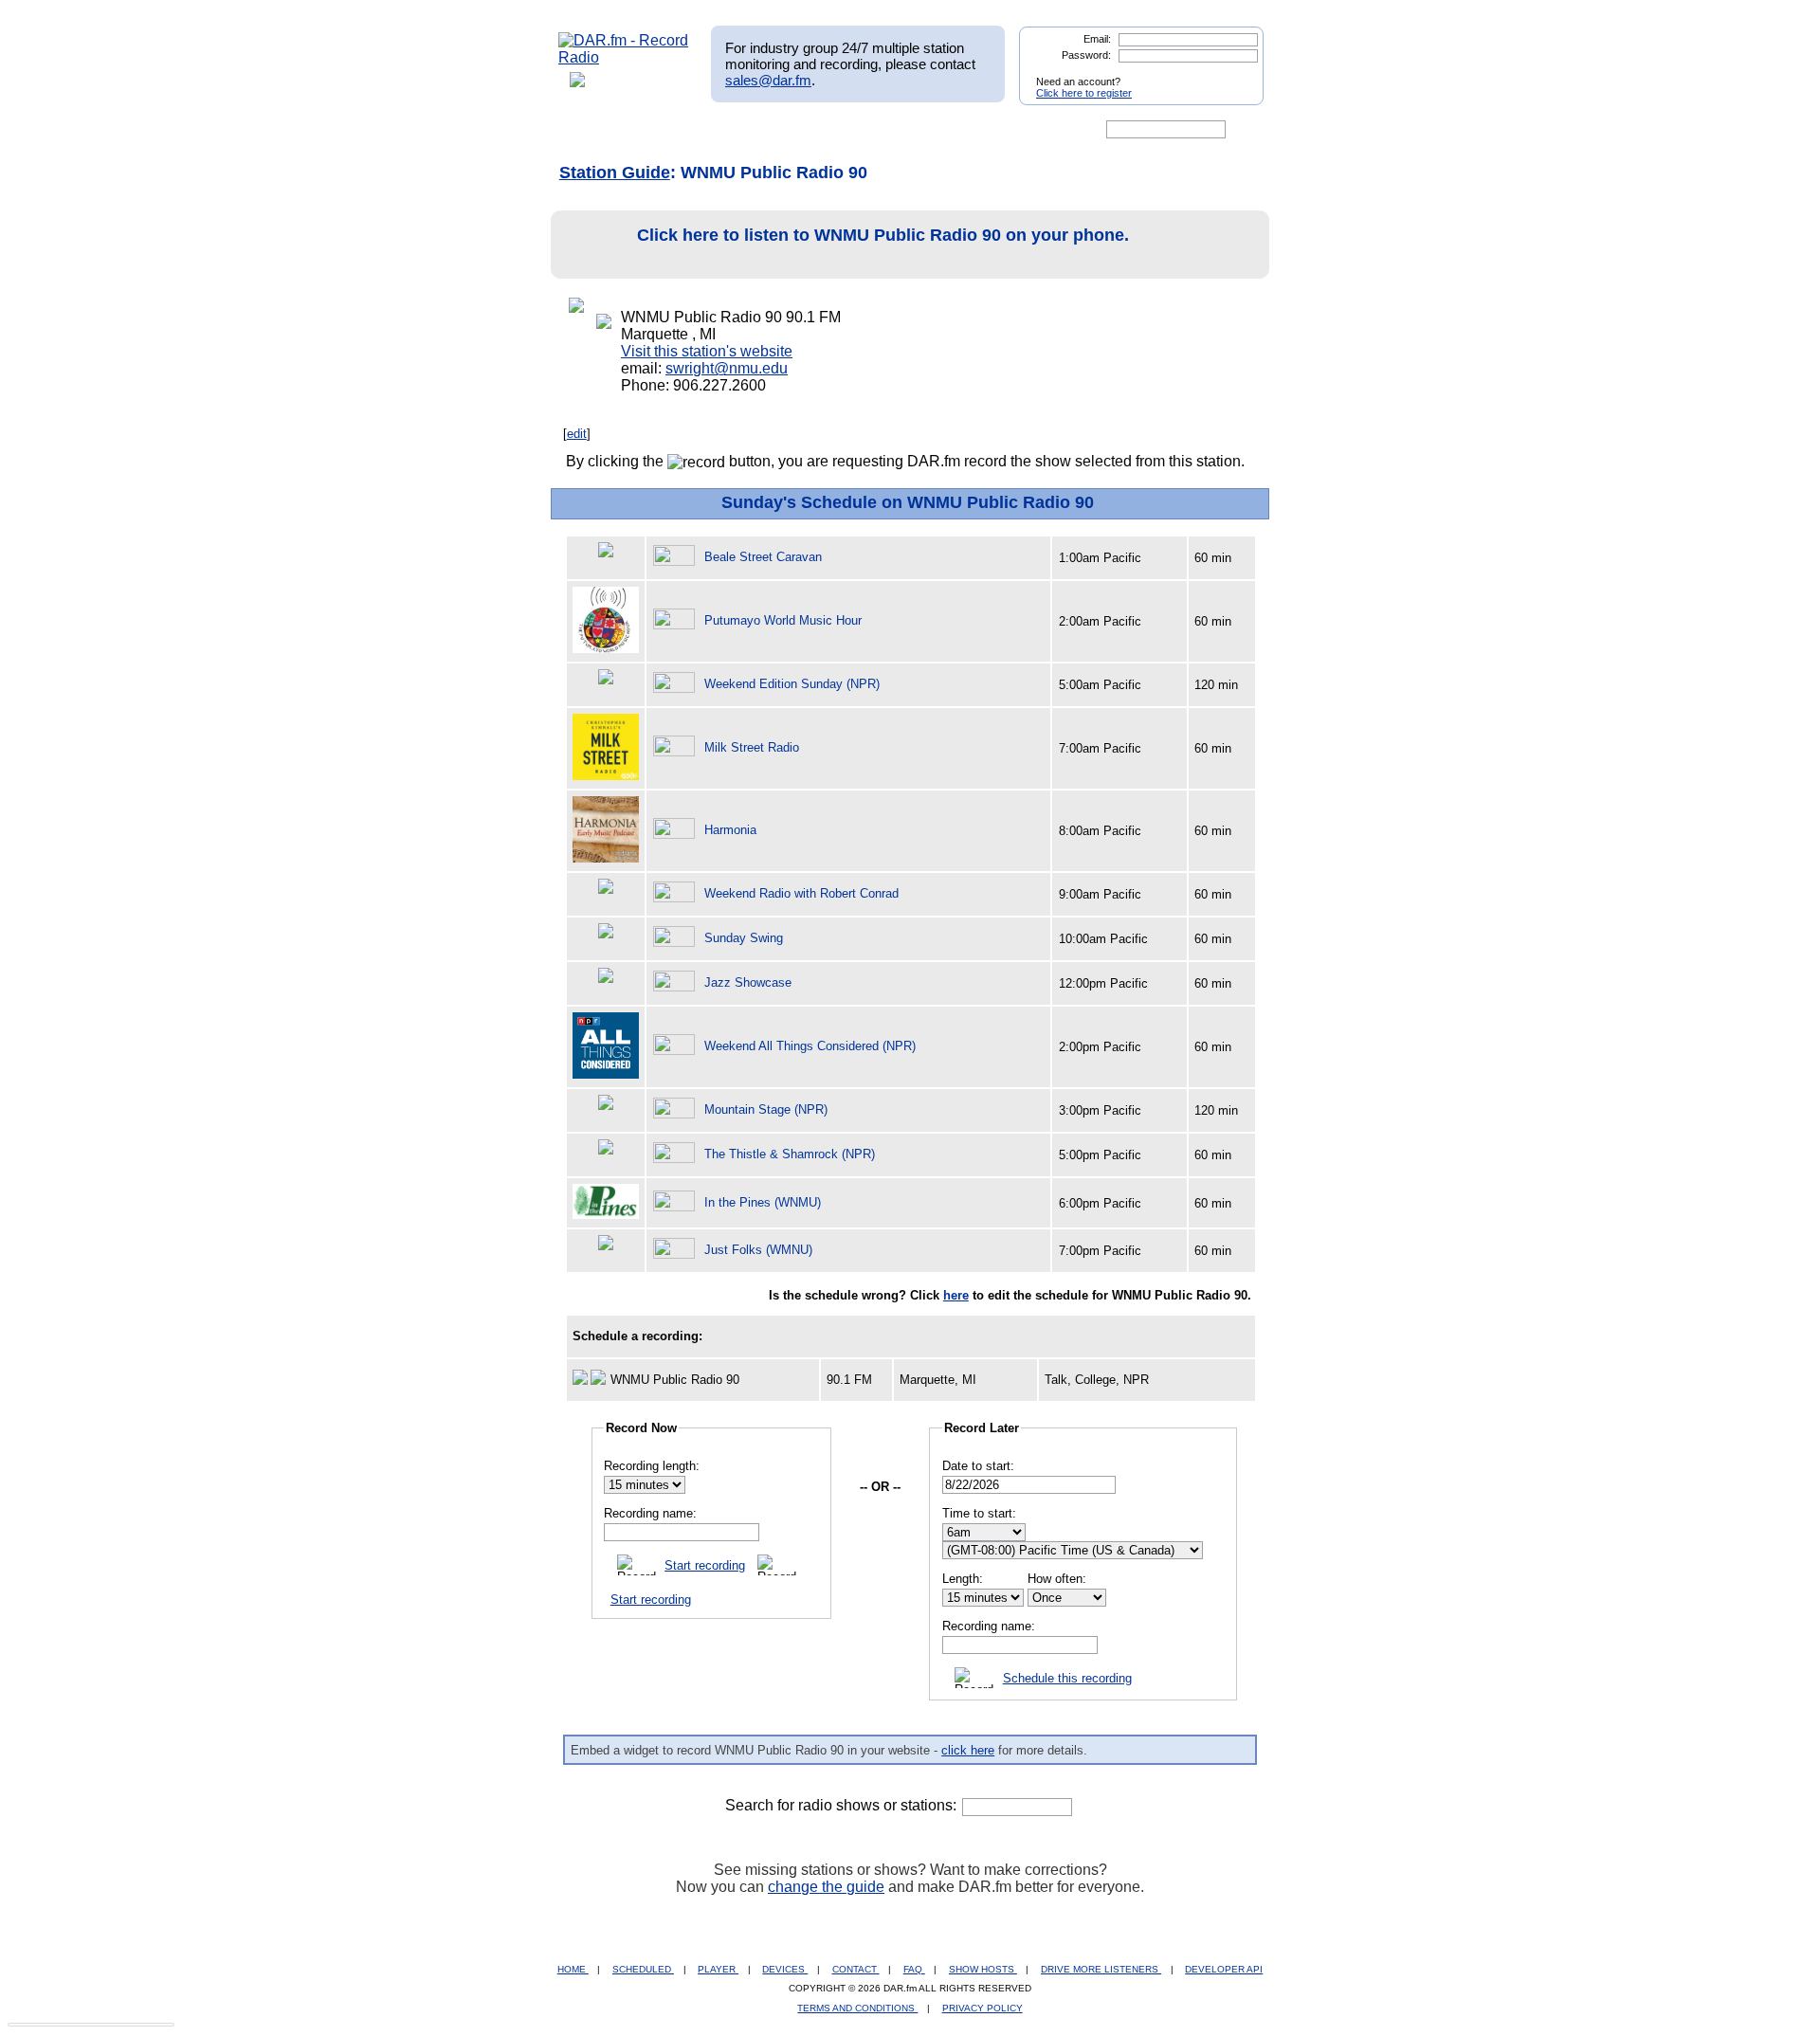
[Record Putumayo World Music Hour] (677, 620)
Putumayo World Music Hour (783, 620)
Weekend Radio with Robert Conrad (801, 893)
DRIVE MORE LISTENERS (1101, 1969)
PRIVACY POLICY (983, 2008)
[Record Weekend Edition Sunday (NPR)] (677, 684)
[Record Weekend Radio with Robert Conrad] (677, 893)
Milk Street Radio (752, 747)
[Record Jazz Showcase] (677, 982)
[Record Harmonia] (677, 830)
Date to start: (978, 1466)
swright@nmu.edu (727, 368)
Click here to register (1084, 93)
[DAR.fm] (624, 57)
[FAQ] (926, 130)
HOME (573, 1969)
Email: (1097, 39)
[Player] (776, 130)
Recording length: (652, 1466)
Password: (1086, 55)
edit (577, 434)
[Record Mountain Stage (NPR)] (677, 1109)
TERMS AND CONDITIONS (857, 2008)
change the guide (826, 1887)
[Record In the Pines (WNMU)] (677, 1202)
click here (968, 1750)
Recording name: (650, 1513)
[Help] (854, 130)
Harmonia (730, 830)
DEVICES (785, 1969)
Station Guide (615, 173)
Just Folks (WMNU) (758, 1250)
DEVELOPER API (1224, 1969)
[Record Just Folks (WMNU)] (677, 1250)
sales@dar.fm (768, 80)
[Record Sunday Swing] (677, 938)
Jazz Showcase (748, 982)
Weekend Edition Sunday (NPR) (792, 684)
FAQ (914, 1969)
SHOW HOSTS (983, 1969)
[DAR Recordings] (684, 130)
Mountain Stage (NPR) (766, 1109)
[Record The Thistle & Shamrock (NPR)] (677, 1154)
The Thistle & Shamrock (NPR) (790, 1154)
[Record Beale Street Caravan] (677, 557)
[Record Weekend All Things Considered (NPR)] (677, 1046)
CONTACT (856, 1969)
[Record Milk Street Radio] (677, 747)
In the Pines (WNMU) (763, 1202)
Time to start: (979, 1513)
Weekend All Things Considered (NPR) (810, 1046)
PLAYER (718, 1969)
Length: (963, 1579)
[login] (1234, 74)
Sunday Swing (744, 938)
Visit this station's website (707, 351)
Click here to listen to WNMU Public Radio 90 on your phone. (883, 235)
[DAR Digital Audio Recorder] (591, 130)
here (956, 1295)
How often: (1057, 1579)
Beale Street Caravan (763, 557)
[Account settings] (1001, 130)
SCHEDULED (643, 1969)
